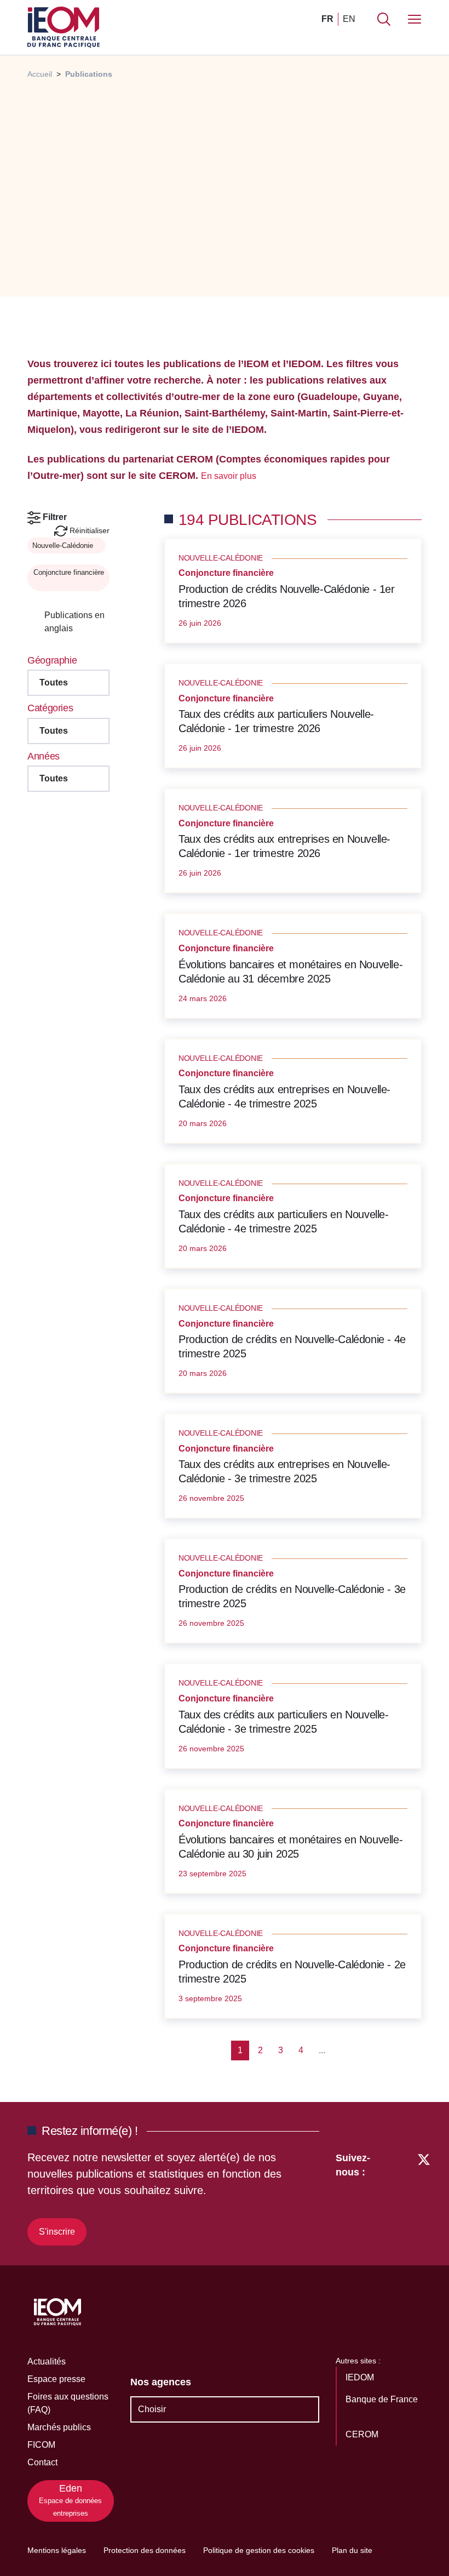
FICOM (41, 2445)
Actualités (47, 2361)
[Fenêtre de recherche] (384, 19)
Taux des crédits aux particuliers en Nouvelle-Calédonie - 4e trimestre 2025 (284, 1221)
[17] (344, 2050)
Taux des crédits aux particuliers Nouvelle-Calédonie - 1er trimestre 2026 (276, 721)
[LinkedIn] (384, 2197)
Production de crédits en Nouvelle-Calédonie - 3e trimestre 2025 (292, 1596)
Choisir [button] (152, 2409)
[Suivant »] (363, 2050)
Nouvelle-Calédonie (64, 546)
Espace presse (56, 2379)
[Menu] (415, 19)
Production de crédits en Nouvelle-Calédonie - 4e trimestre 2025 (292, 1346)
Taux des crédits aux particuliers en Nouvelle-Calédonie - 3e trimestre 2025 (284, 1722)
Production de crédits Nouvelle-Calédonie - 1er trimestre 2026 (287, 596)
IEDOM (361, 2377)
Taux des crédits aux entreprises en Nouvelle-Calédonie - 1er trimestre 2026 (284, 846)
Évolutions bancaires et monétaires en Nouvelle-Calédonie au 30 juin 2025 (290, 1847)
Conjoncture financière (69, 572)
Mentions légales (57, 2550)
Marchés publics (59, 2427)
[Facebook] (403, 2197)
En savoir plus (230, 476)
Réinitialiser (88, 530)
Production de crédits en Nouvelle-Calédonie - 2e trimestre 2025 (292, 1972)
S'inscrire (57, 2232)
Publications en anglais (74, 622)
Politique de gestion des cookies (259, 2550)
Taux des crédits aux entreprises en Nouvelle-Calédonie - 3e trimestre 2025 (284, 1471)
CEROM (363, 2434)
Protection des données (145, 2550)
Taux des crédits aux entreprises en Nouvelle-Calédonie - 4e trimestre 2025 (284, 1096)
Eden (70, 2500)
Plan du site (352, 2550)
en (349, 19)
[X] (424, 2197)
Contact (42, 2462)
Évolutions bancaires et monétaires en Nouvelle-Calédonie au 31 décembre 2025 (290, 972)
